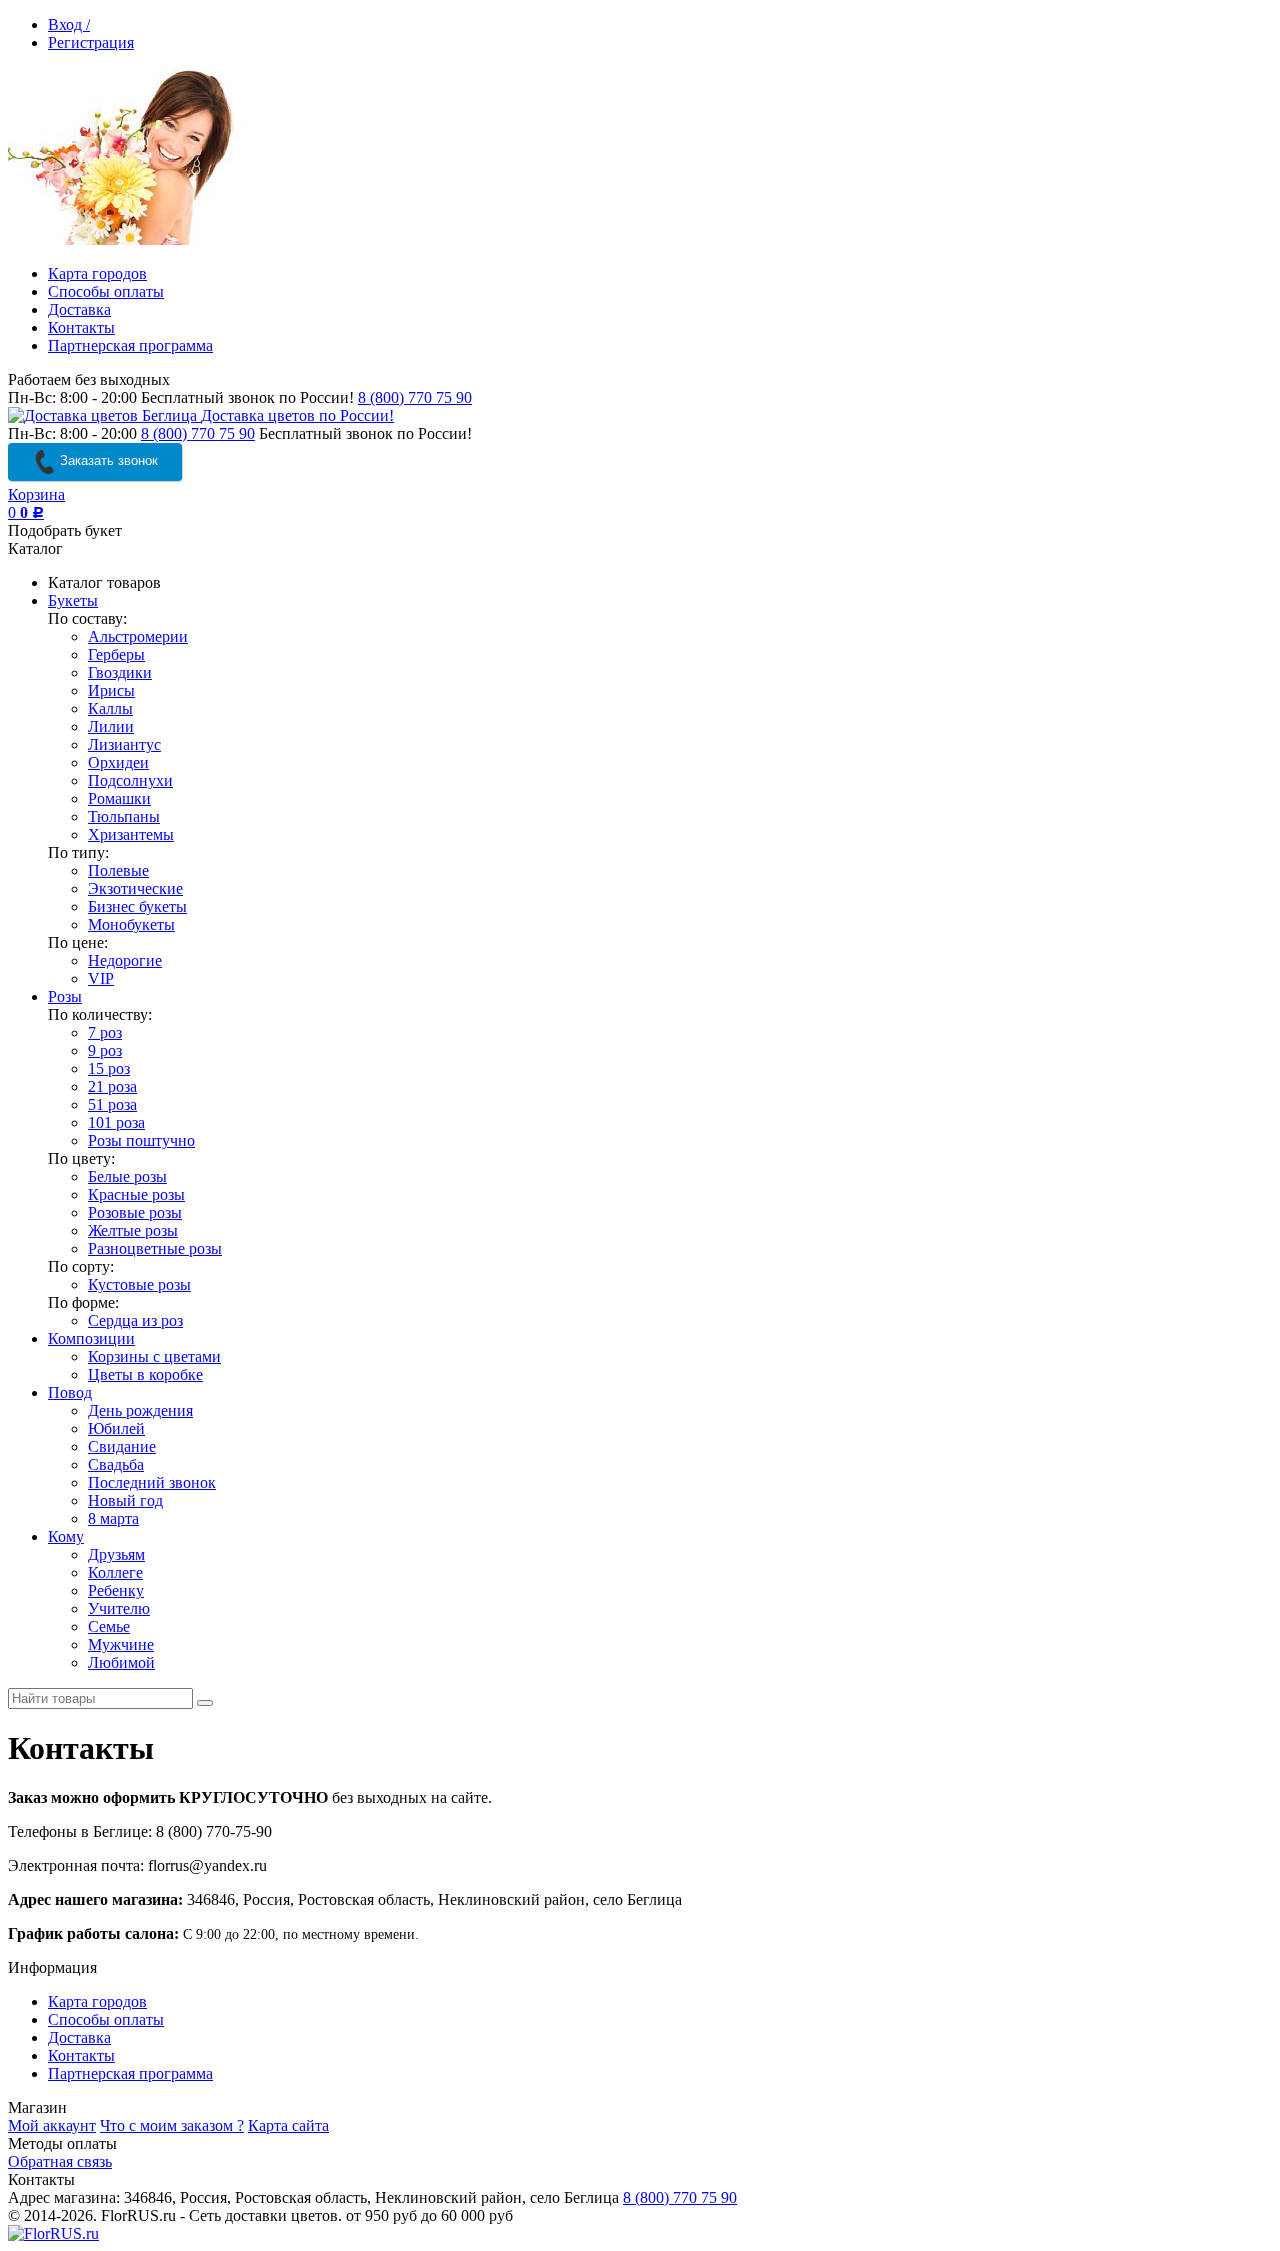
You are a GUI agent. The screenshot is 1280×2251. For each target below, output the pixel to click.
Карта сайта (288, 2125)
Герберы (116, 654)
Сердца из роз (135, 1320)
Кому (66, 1536)
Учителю (119, 1608)
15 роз (109, 1068)
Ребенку (116, 1590)
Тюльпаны (124, 816)
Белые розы (127, 1176)
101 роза (116, 1122)
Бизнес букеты (137, 906)
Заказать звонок (107, 460)
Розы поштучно (141, 1140)
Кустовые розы (139, 1284)
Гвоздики (120, 672)
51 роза (112, 1104)
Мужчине (121, 1644)
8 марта (113, 1518)
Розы (65, 996)
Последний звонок (152, 1482)
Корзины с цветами (154, 1356)
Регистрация (91, 42)
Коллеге (115, 1572)
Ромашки (119, 798)
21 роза (112, 1086)
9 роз (105, 1050)
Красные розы (136, 1194)
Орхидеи (118, 762)
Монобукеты (131, 924)
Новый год (125, 1500)
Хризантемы (131, 834)
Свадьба (116, 1464)
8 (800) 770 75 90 (415, 397)
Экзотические (135, 888)
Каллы (110, 708)
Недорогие (125, 960)
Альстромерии (138, 636)
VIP (101, 978)
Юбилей (116, 1428)
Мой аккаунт (52, 2125)
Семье (109, 1626)
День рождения (140, 1410)
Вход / (69, 24)
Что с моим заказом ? (172, 2125)
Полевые (118, 870)
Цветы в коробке (145, 1374)
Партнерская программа (130, 345)
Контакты (81, 327)
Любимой (121, 1662)
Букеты (73, 600)
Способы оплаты (106, 291)
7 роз (105, 1032)
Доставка (79, 309)
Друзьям (116, 1554)
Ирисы (111, 690)
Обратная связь (60, 2161)
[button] (1046, 2226)
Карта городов (97, 273)
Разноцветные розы (155, 1248)
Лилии (111, 726)
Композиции (91, 1338)
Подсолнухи (130, 780)
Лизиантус (124, 744)
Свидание (122, 1446)
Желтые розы (133, 1230)
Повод (70, 1392)
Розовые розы (135, 1212)
